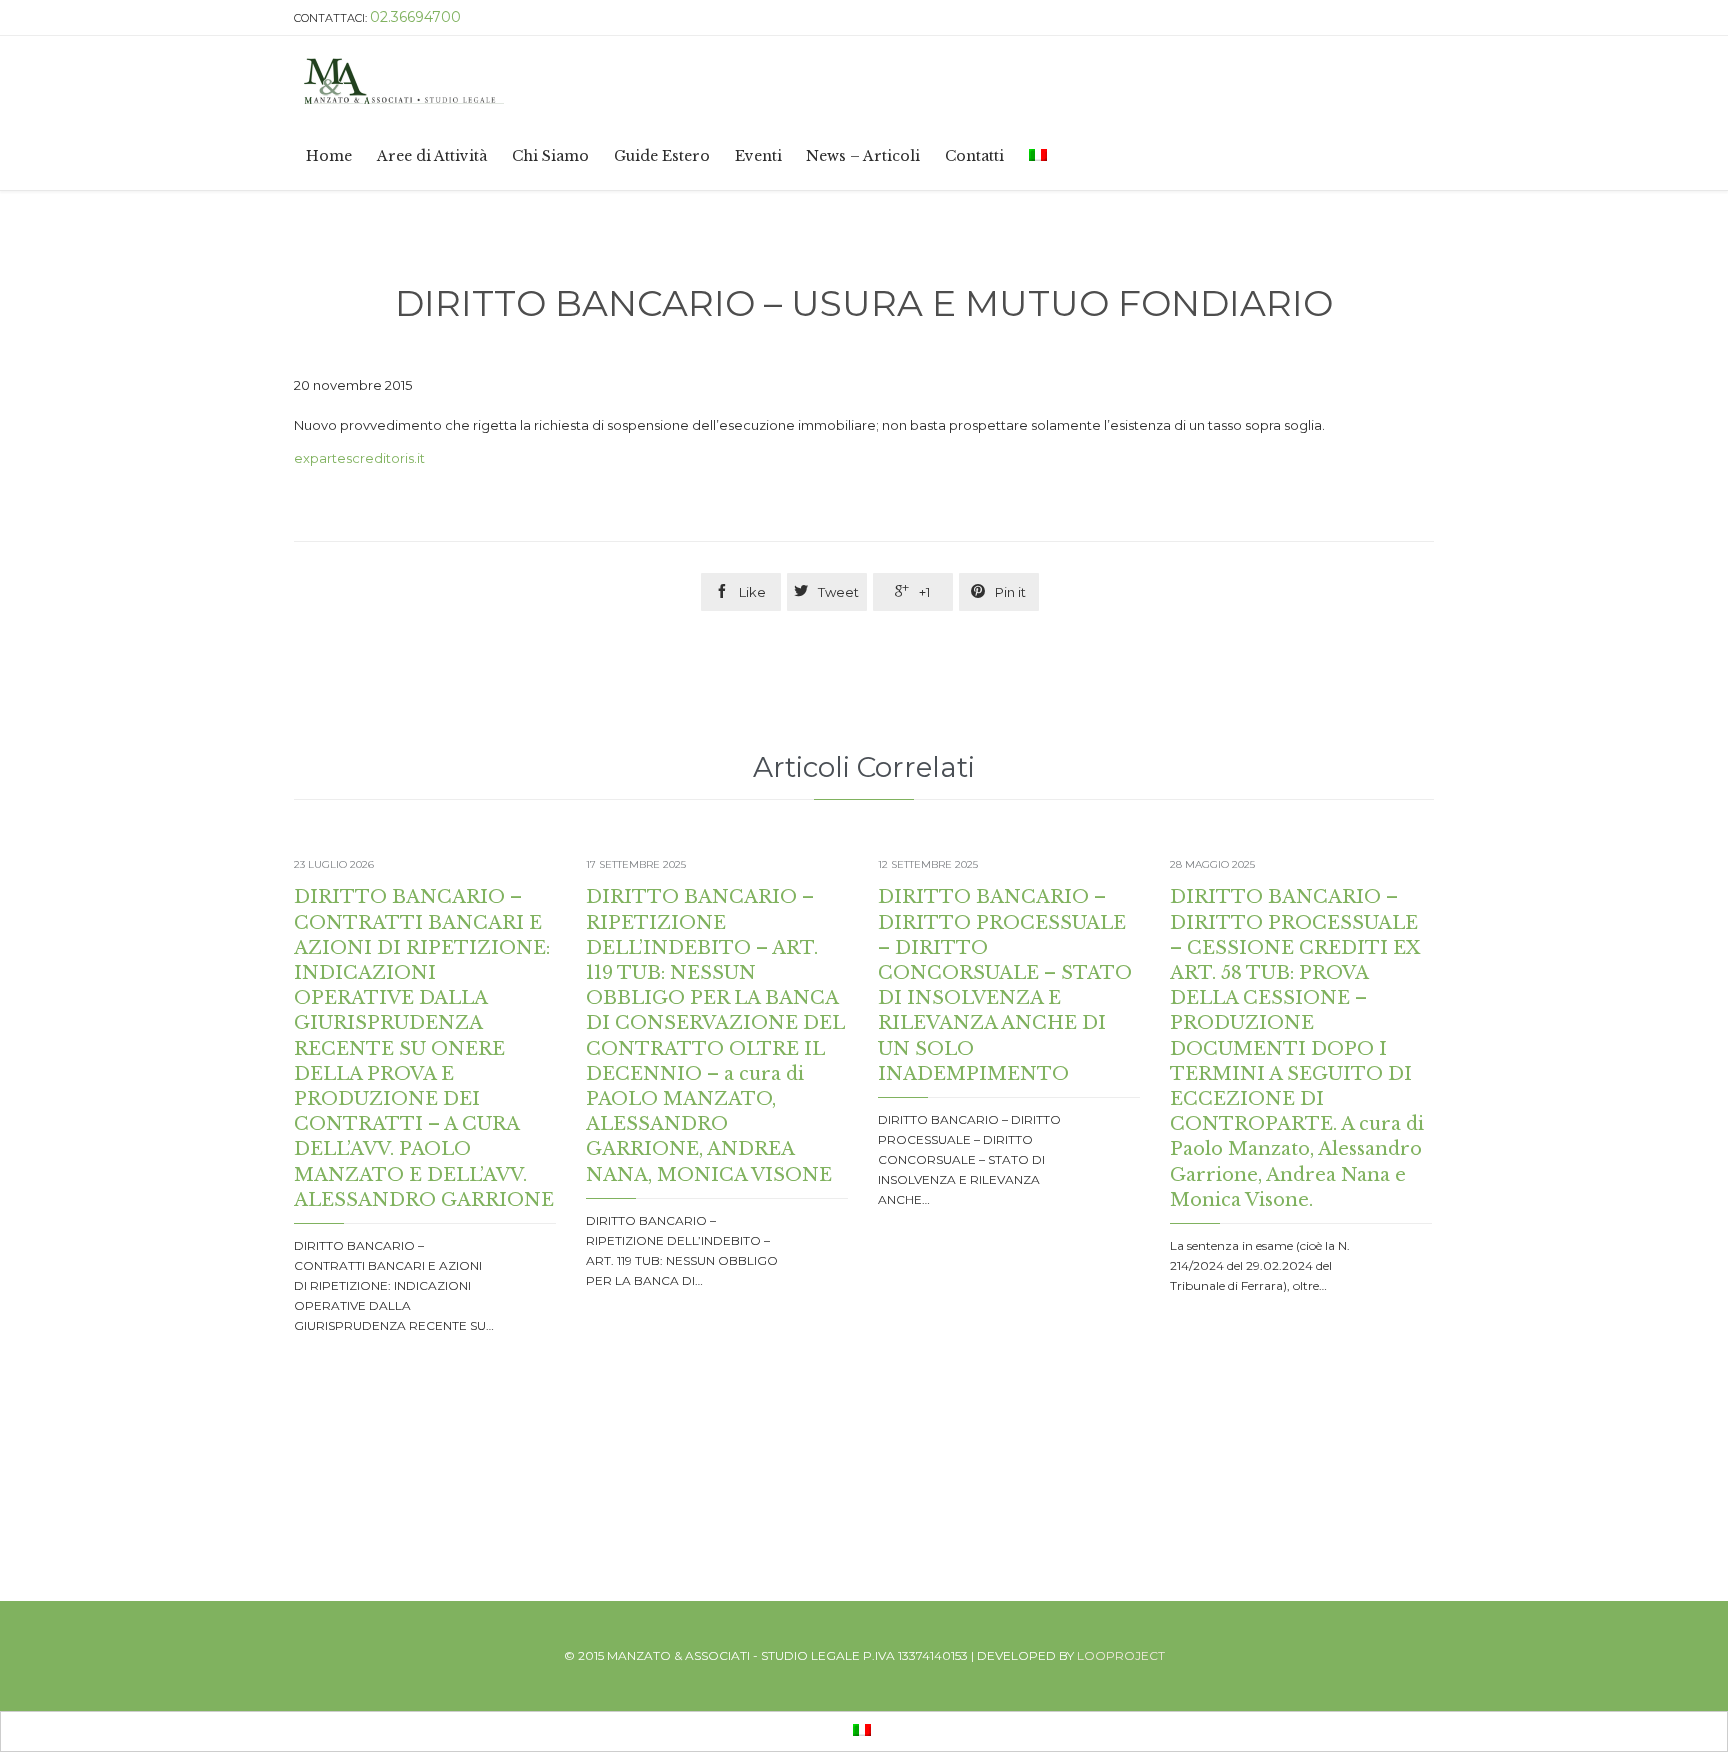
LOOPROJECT (1121, 1655)
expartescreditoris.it (359, 458)
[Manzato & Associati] (672, 78)
